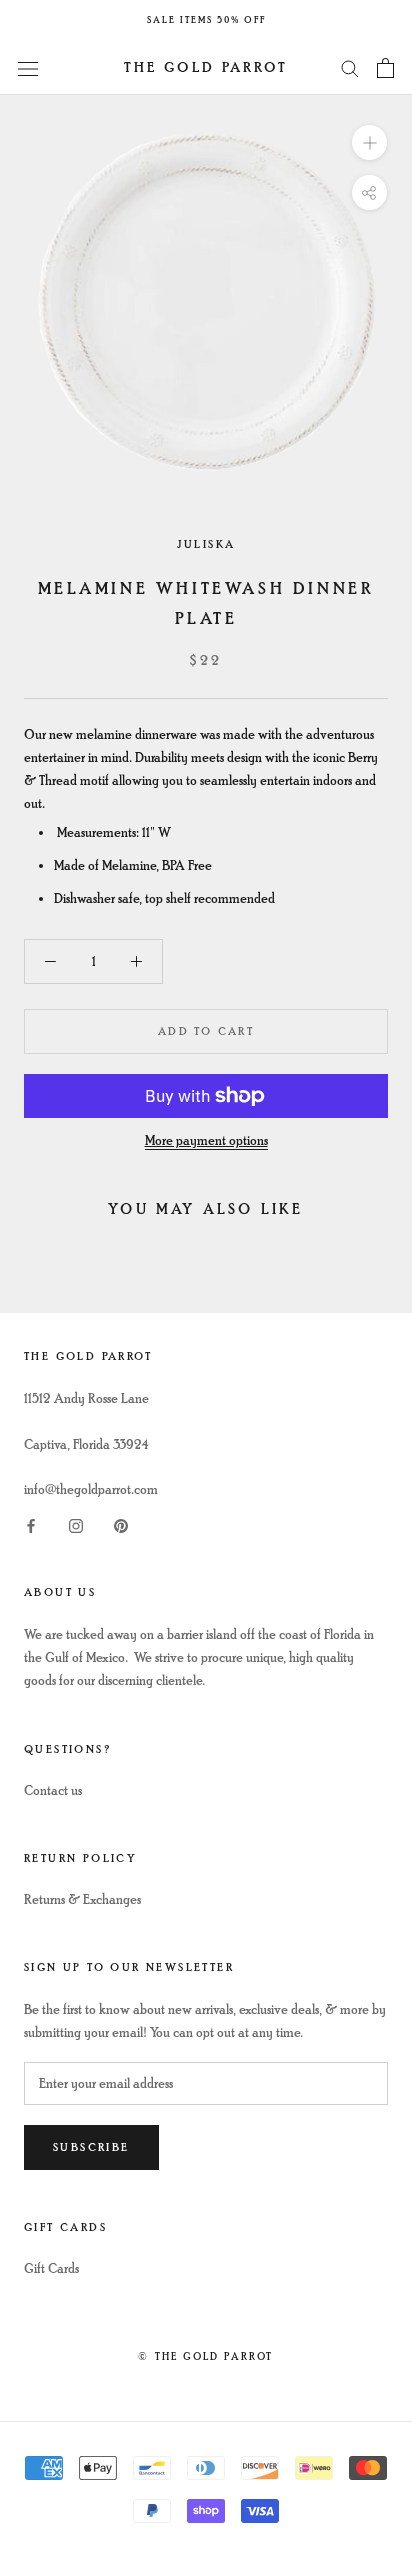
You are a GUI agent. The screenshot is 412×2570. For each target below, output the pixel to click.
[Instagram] (76, 1523)
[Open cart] (385, 68)
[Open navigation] (28, 67)
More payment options (206, 1140)
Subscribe (91, 2147)
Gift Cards (51, 2268)
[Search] (350, 67)
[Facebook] (31, 1523)
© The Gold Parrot (205, 2356)
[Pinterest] (121, 1523)
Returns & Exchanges (82, 1899)
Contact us (53, 1790)
